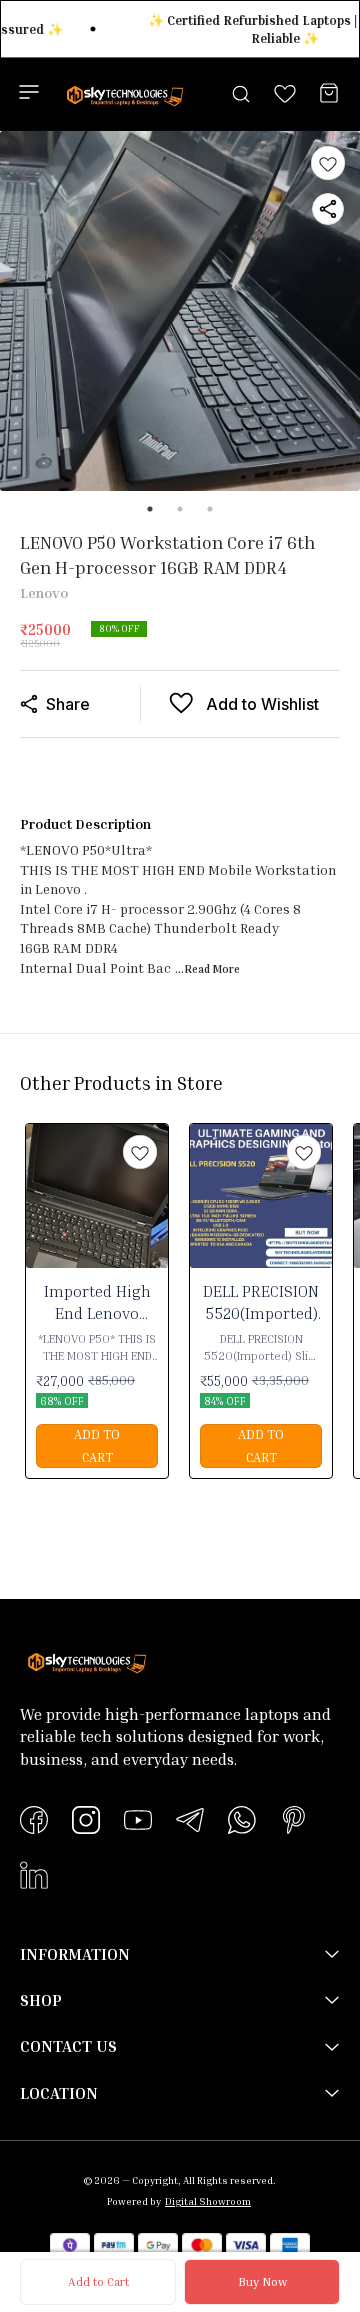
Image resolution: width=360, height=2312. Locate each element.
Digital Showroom (208, 2201)
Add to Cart (98, 2281)
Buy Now (262, 2281)
